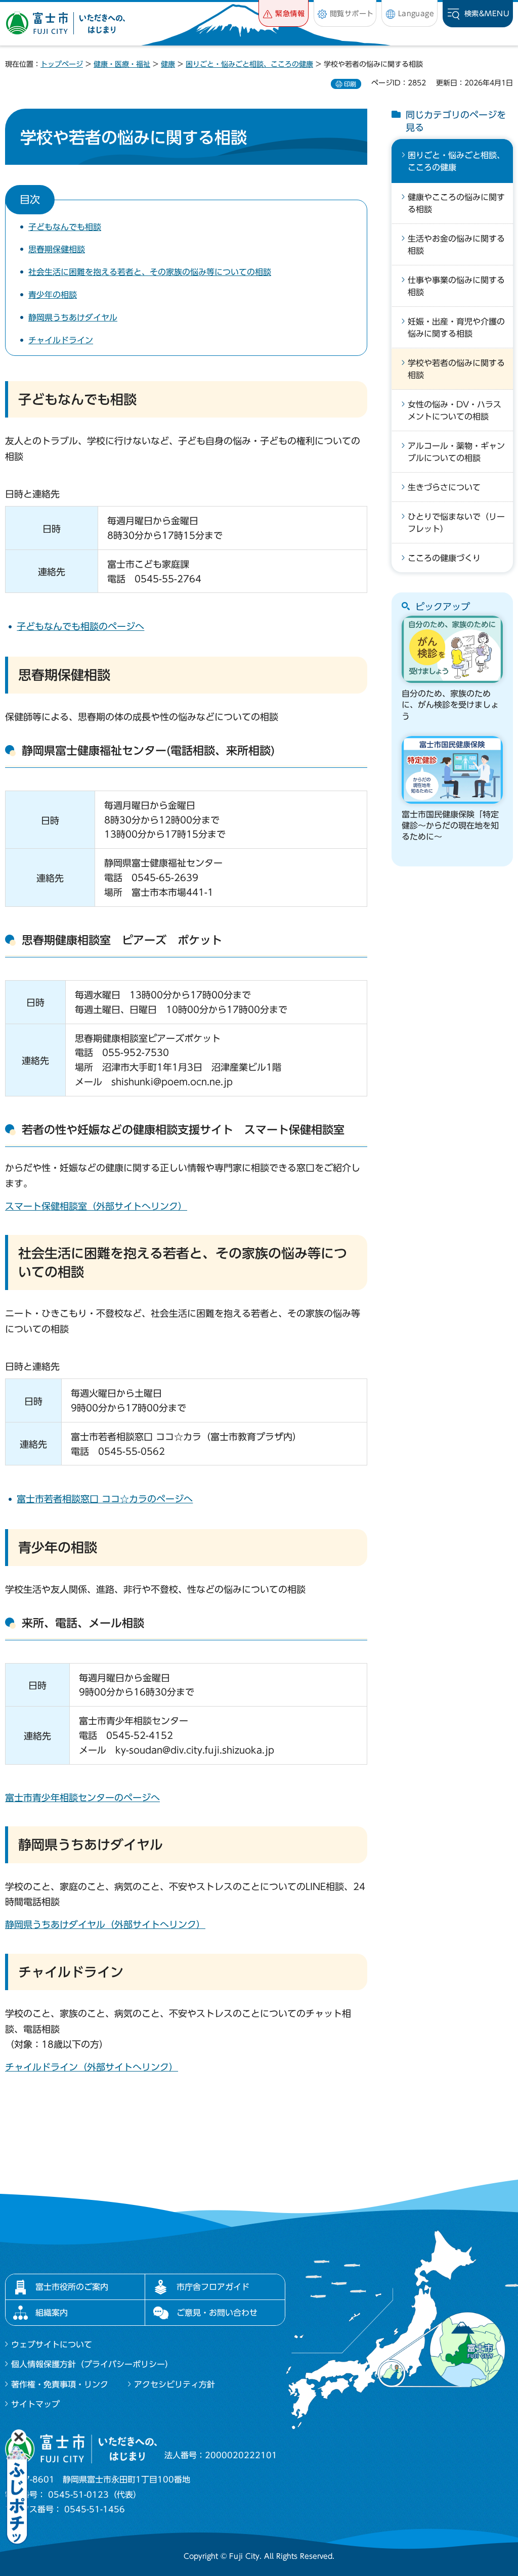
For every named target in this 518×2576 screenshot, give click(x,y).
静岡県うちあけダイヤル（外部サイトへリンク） (105, 1924)
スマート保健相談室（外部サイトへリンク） (96, 1206)
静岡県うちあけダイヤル (73, 317)
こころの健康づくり (444, 558)
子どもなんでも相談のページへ (80, 626)
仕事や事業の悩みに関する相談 (456, 286)
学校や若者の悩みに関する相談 (456, 369)
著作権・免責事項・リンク (60, 2384)
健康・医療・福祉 (122, 64)
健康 (168, 64)
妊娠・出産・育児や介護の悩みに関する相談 (456, 328)
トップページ (62, 64)
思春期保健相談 (57, 249)
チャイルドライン (61, 340)
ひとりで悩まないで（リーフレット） (456, 523)
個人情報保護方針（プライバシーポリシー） (92, 2364)
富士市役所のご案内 (72, 2287)
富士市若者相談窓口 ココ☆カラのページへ (105, 1499)
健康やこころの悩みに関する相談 (456, 203)
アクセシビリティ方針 (175, 2384)
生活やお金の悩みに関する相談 (456, 245)
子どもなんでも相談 (65, 227)
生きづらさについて (444, 487)
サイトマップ (35, 2404)
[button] (284, 13)
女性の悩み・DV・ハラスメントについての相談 (455, 410)
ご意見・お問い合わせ (217, 2313)
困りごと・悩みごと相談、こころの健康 (249, 64)
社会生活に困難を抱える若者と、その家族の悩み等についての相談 (150, 272)
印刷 (350, 84)
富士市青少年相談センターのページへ (82, 1798)
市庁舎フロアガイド (213, 2287)
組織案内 (52, 2313)
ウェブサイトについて (52, 2344)
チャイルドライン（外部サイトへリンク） (92, 2067)
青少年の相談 (53, 295)
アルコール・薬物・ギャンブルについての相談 (456, 452)
